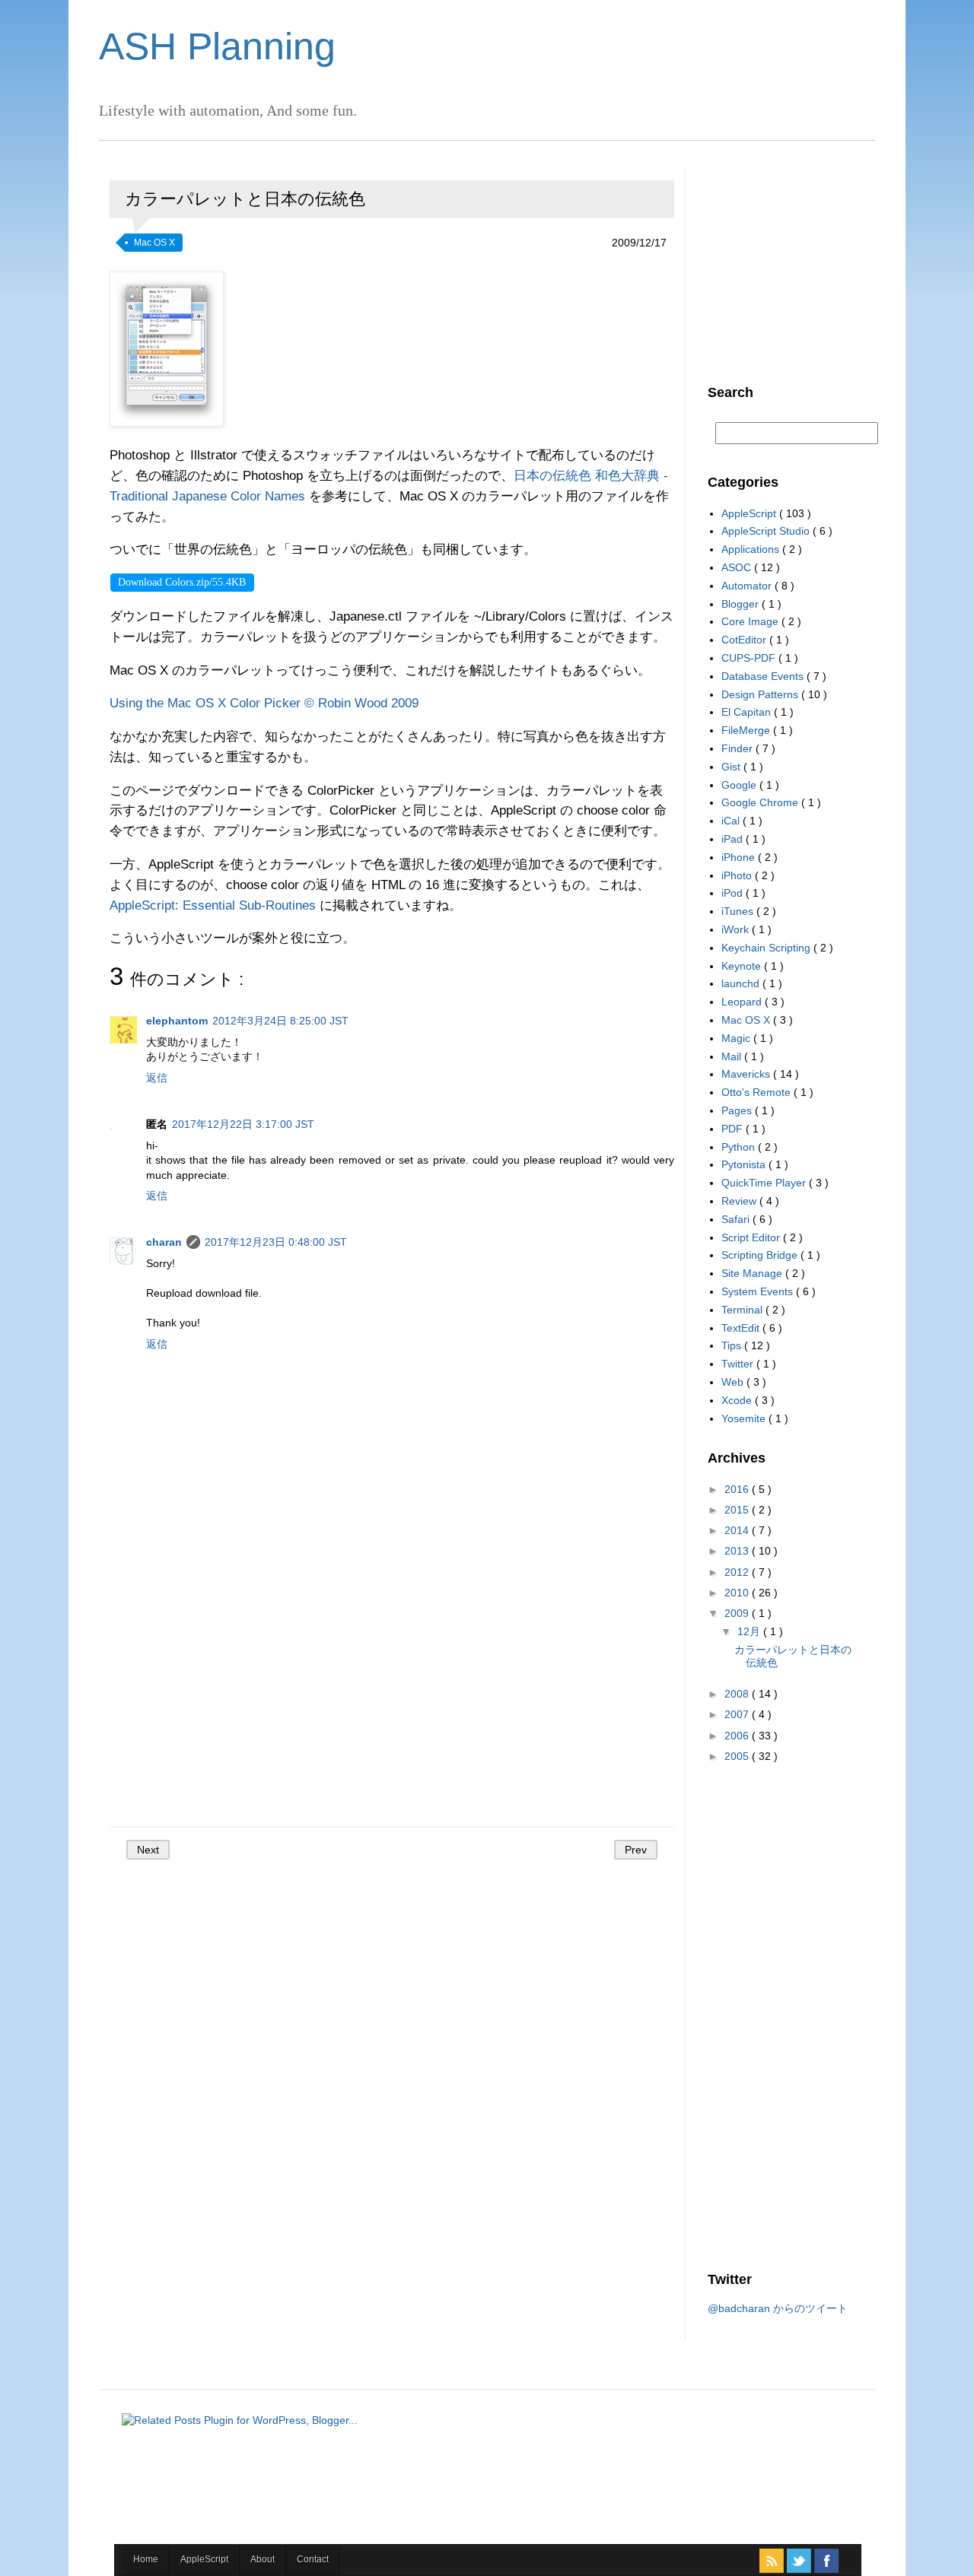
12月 (750, 1631)
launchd (742, 983)
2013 (738, 1551)
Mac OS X (154, 243)
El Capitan (748, 712)
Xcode (738, 1400)
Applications (752, 549)
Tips (733, 1345)
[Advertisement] (392, 1698)
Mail (733, 1056)
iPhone (740, 857)
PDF (734, 1129)
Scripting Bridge (761, 1255)
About (263, 2559)
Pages (738, 1110)
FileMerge (747, 730)
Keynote (743, 966)
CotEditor (745, 640)
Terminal (743, 1310)
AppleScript (750, 513)
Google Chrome (761, 802)
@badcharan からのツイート (778, 2308)
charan (164, 1242)
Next (148, 1850)
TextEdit (742, 1328)
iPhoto (738, 875)
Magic (737, 1038)
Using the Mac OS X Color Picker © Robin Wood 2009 (264, 703)
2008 (738, 1694)
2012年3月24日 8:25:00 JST (280, 1021)
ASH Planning (217, 46)
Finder (738, 748)
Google (740, 785)
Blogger (742, 604)
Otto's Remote (758, 1092)
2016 (738, 1489)
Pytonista (745, 1164)
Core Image (751, 621)
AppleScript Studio (767, 531)
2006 (738, 1736)
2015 (738, 1510)
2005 (738, 1756)
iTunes (739, 911)
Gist (732, 767)
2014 (738, 1530)
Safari (737, 1219)
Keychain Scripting (767, 948)
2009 (738, 1613)
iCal (732, 821)
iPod (734, 893)
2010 (738, 1593)
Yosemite (745, 1418)
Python (740, 1147)
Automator (748, 586)
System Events (759, 1291)
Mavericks (747, 1074)
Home (146, 2559)
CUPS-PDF (750, 658)
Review (740, 1201)
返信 (157, 1078)
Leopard (743, 1002)
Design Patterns (761, 694)
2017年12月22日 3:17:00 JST (243, 1124)
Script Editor (752, 1237)
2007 (738, 1714)
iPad (734, 839)
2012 (738, 1572)
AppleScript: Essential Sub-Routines (213, 905)
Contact (313, 2559)
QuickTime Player (765, 1183)
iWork (737, 929)
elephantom (177, 1021)
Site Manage (753, 1273)
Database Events (764, 676)
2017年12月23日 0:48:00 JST (276, 1242)
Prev (636, 1850)
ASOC (738, 567)
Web (734, 1382)
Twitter (739, 1364)
